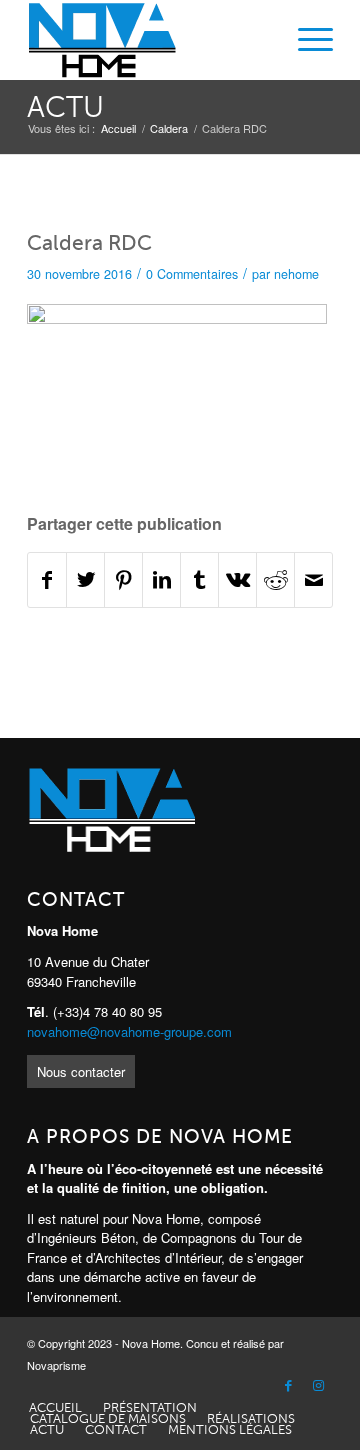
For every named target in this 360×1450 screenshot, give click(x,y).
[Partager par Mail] (313, 579)
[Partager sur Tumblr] (199, 579)
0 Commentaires (192, 274)
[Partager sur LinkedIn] (161, 579)
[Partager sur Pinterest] (123, 579)
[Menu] (305, 40)
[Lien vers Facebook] (288, 1386)
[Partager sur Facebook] (47, 579)
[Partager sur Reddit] (275, 579)
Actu (65, 107)
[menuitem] (305, 40)
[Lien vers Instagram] (318, 1386)
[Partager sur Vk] (237, 579)
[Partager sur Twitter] (85, 579)
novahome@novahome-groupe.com (129, 1031)
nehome (296, 274)
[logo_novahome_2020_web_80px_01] (149, 40)
